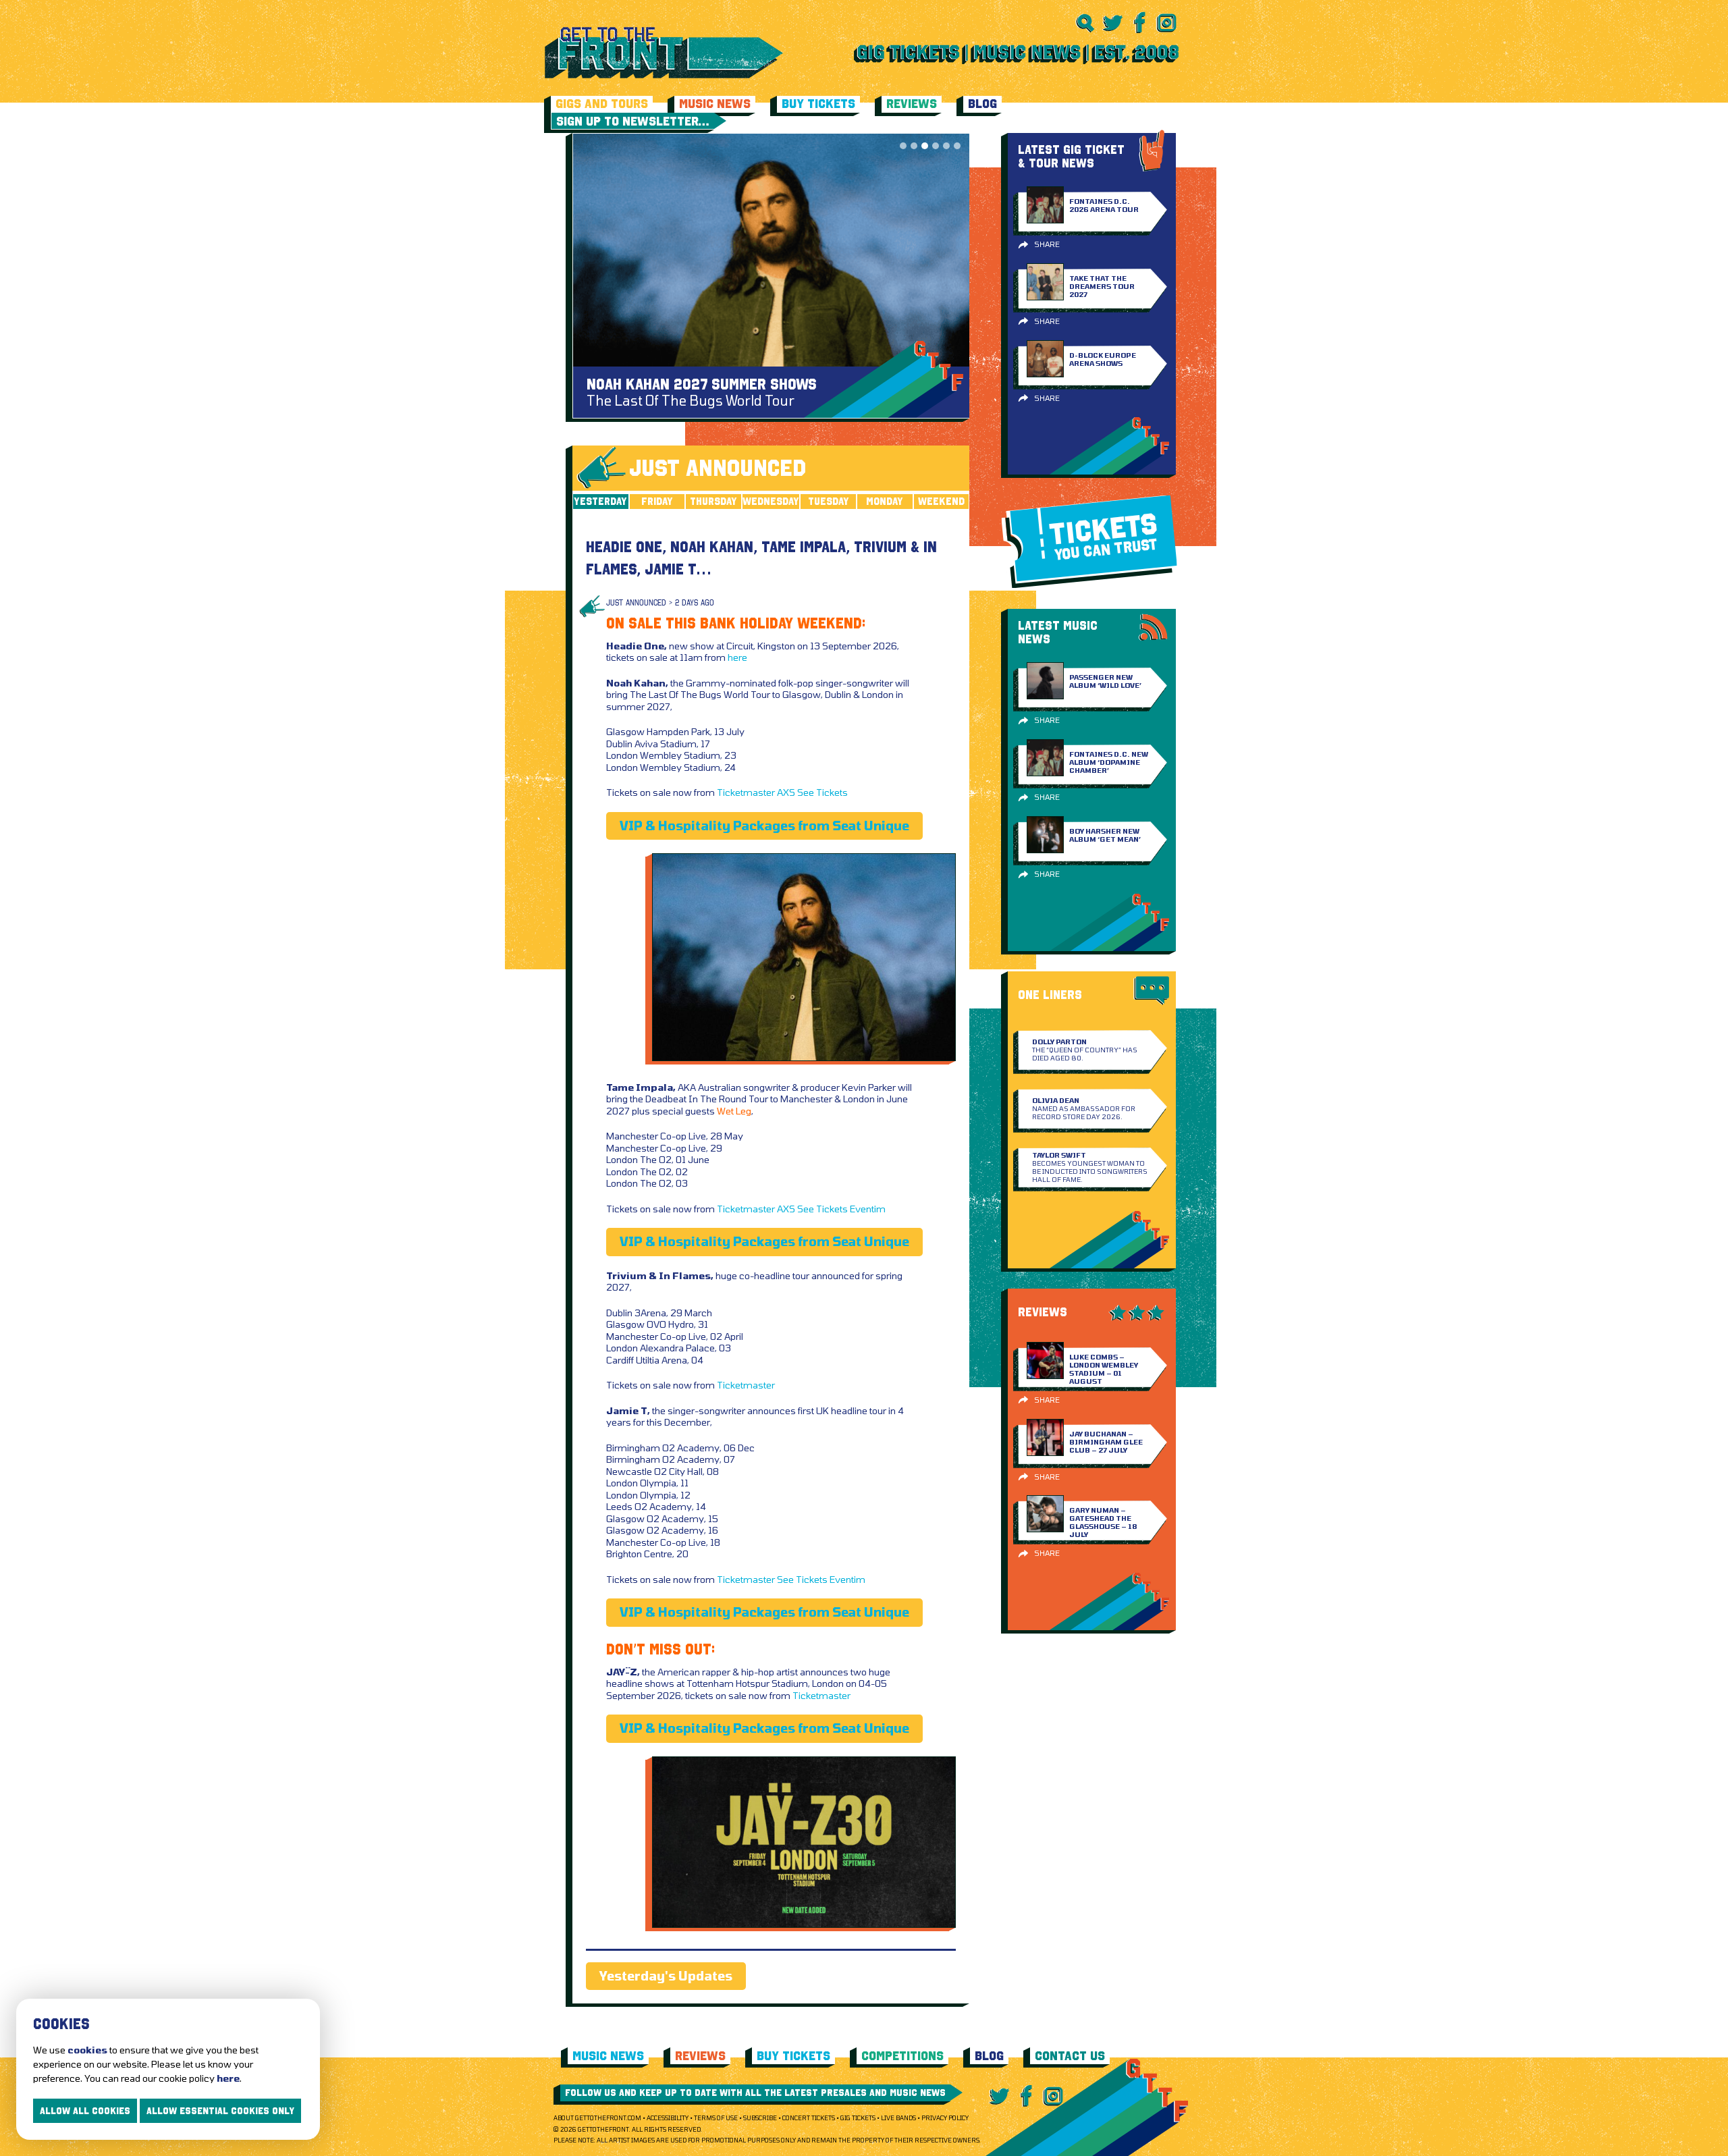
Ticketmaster (746, 792)
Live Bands (898, 2118)
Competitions (902, 2056)
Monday (885, 501)
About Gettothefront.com (597, 2118)
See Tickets (822, 792)
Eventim (868, 1209)
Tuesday (829, 501)
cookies (87, 2050)
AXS (786, 792)
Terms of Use (716, 2118)
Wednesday (771, 501)
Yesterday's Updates (666, 1976)
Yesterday (600, 501)
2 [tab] (914, 146)
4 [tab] (936, 146)
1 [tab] (903, 146)
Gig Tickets (858, 2118)
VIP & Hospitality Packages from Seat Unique (764, 826)
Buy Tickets (818, 104)
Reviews (912, 104)
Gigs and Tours (602, 104)
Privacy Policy (945, 2118)
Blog (982, 104)
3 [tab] (925, 146)
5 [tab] (946, 146)
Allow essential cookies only (220, 2111)
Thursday (713, 501)
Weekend (941, 501)
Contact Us (1070, 2056)
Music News (715, 104)
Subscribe (760, 2118)
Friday (657, 501)
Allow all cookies (85, 2111)
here (737, 657)
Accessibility (668, 2118)
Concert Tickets (809, 2118)
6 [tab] (957, 146)
